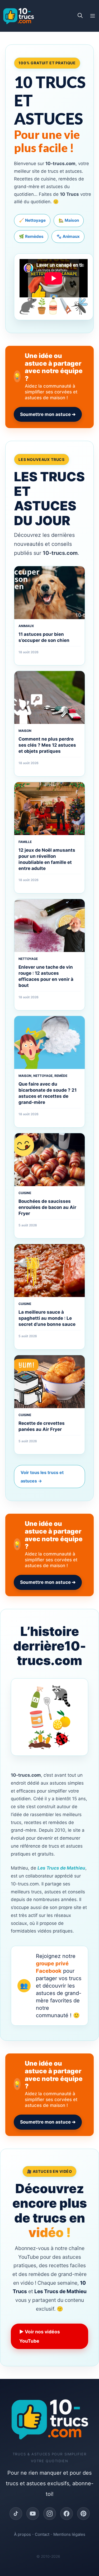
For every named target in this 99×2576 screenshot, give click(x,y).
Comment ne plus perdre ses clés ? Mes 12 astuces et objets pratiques (47, 745)
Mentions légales (69, 2534)
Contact (42, 2534)
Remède (61, 1076)
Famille (25, 842)
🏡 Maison (69, 220)
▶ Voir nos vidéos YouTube (40, 2336)
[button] (80, 16)
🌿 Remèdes (31, 236)
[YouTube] (33, 2514)
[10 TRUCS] (18, 16)
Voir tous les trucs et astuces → (42, 1477)
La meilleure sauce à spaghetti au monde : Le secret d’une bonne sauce (47, 1318)
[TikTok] (16, 2514)
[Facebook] (67, 2514)
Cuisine (25, 1193)
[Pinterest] (83, 2514)
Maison (25, 731)
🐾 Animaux (68, 236)
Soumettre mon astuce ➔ (48, 414)
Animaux (26, 626)
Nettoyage (28, 959)
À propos (22, 2534)
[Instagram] (50, 2514)
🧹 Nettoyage (32, 220)
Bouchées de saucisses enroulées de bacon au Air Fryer (47, 1207)
